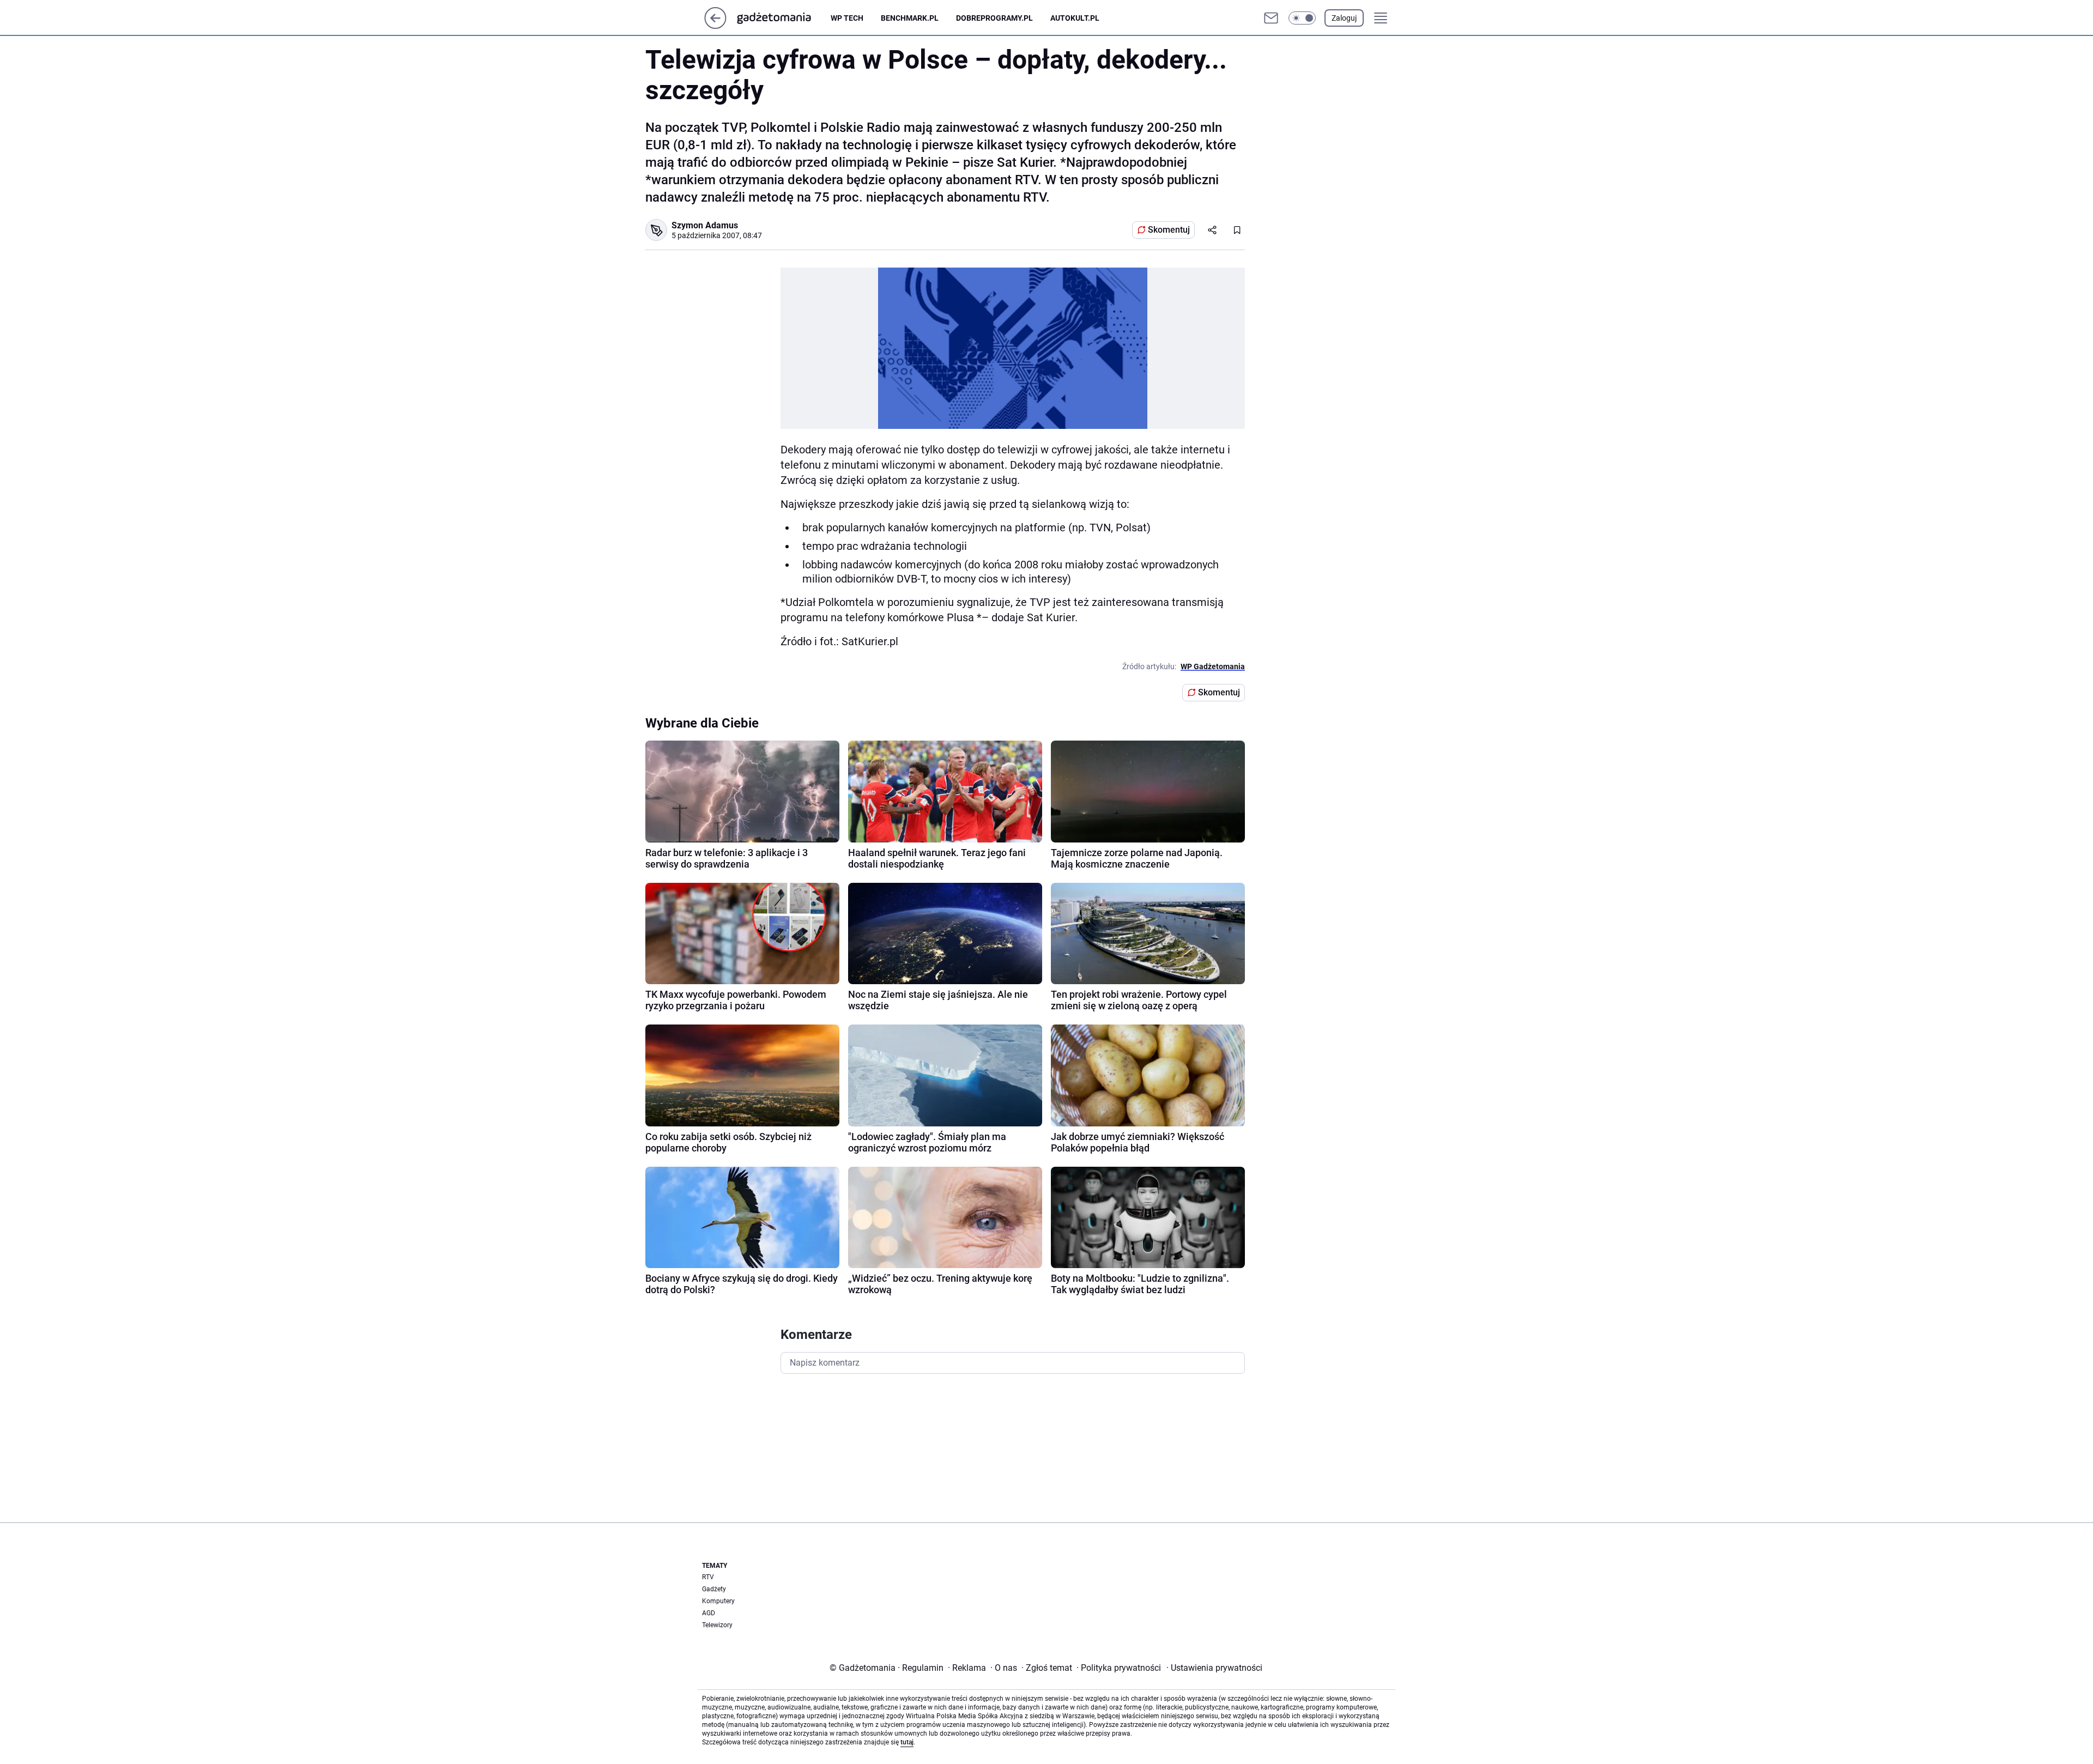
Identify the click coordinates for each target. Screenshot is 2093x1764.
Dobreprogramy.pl (994, 18)
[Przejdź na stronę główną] (715, 26)
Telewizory (717, 1625)
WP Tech (847, 18)
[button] (1302, 18)
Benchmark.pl (910, 18)
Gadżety (714, 1589)
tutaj (907, 1742)
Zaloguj (1344, 18)
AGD (709, 1613)
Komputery (718, 1601)
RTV (708, 1577)
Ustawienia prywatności (1214, 1668)
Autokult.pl (1075, 18)
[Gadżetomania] (783, 18)
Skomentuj (1169, 230)
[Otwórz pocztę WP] (1271, 18)
